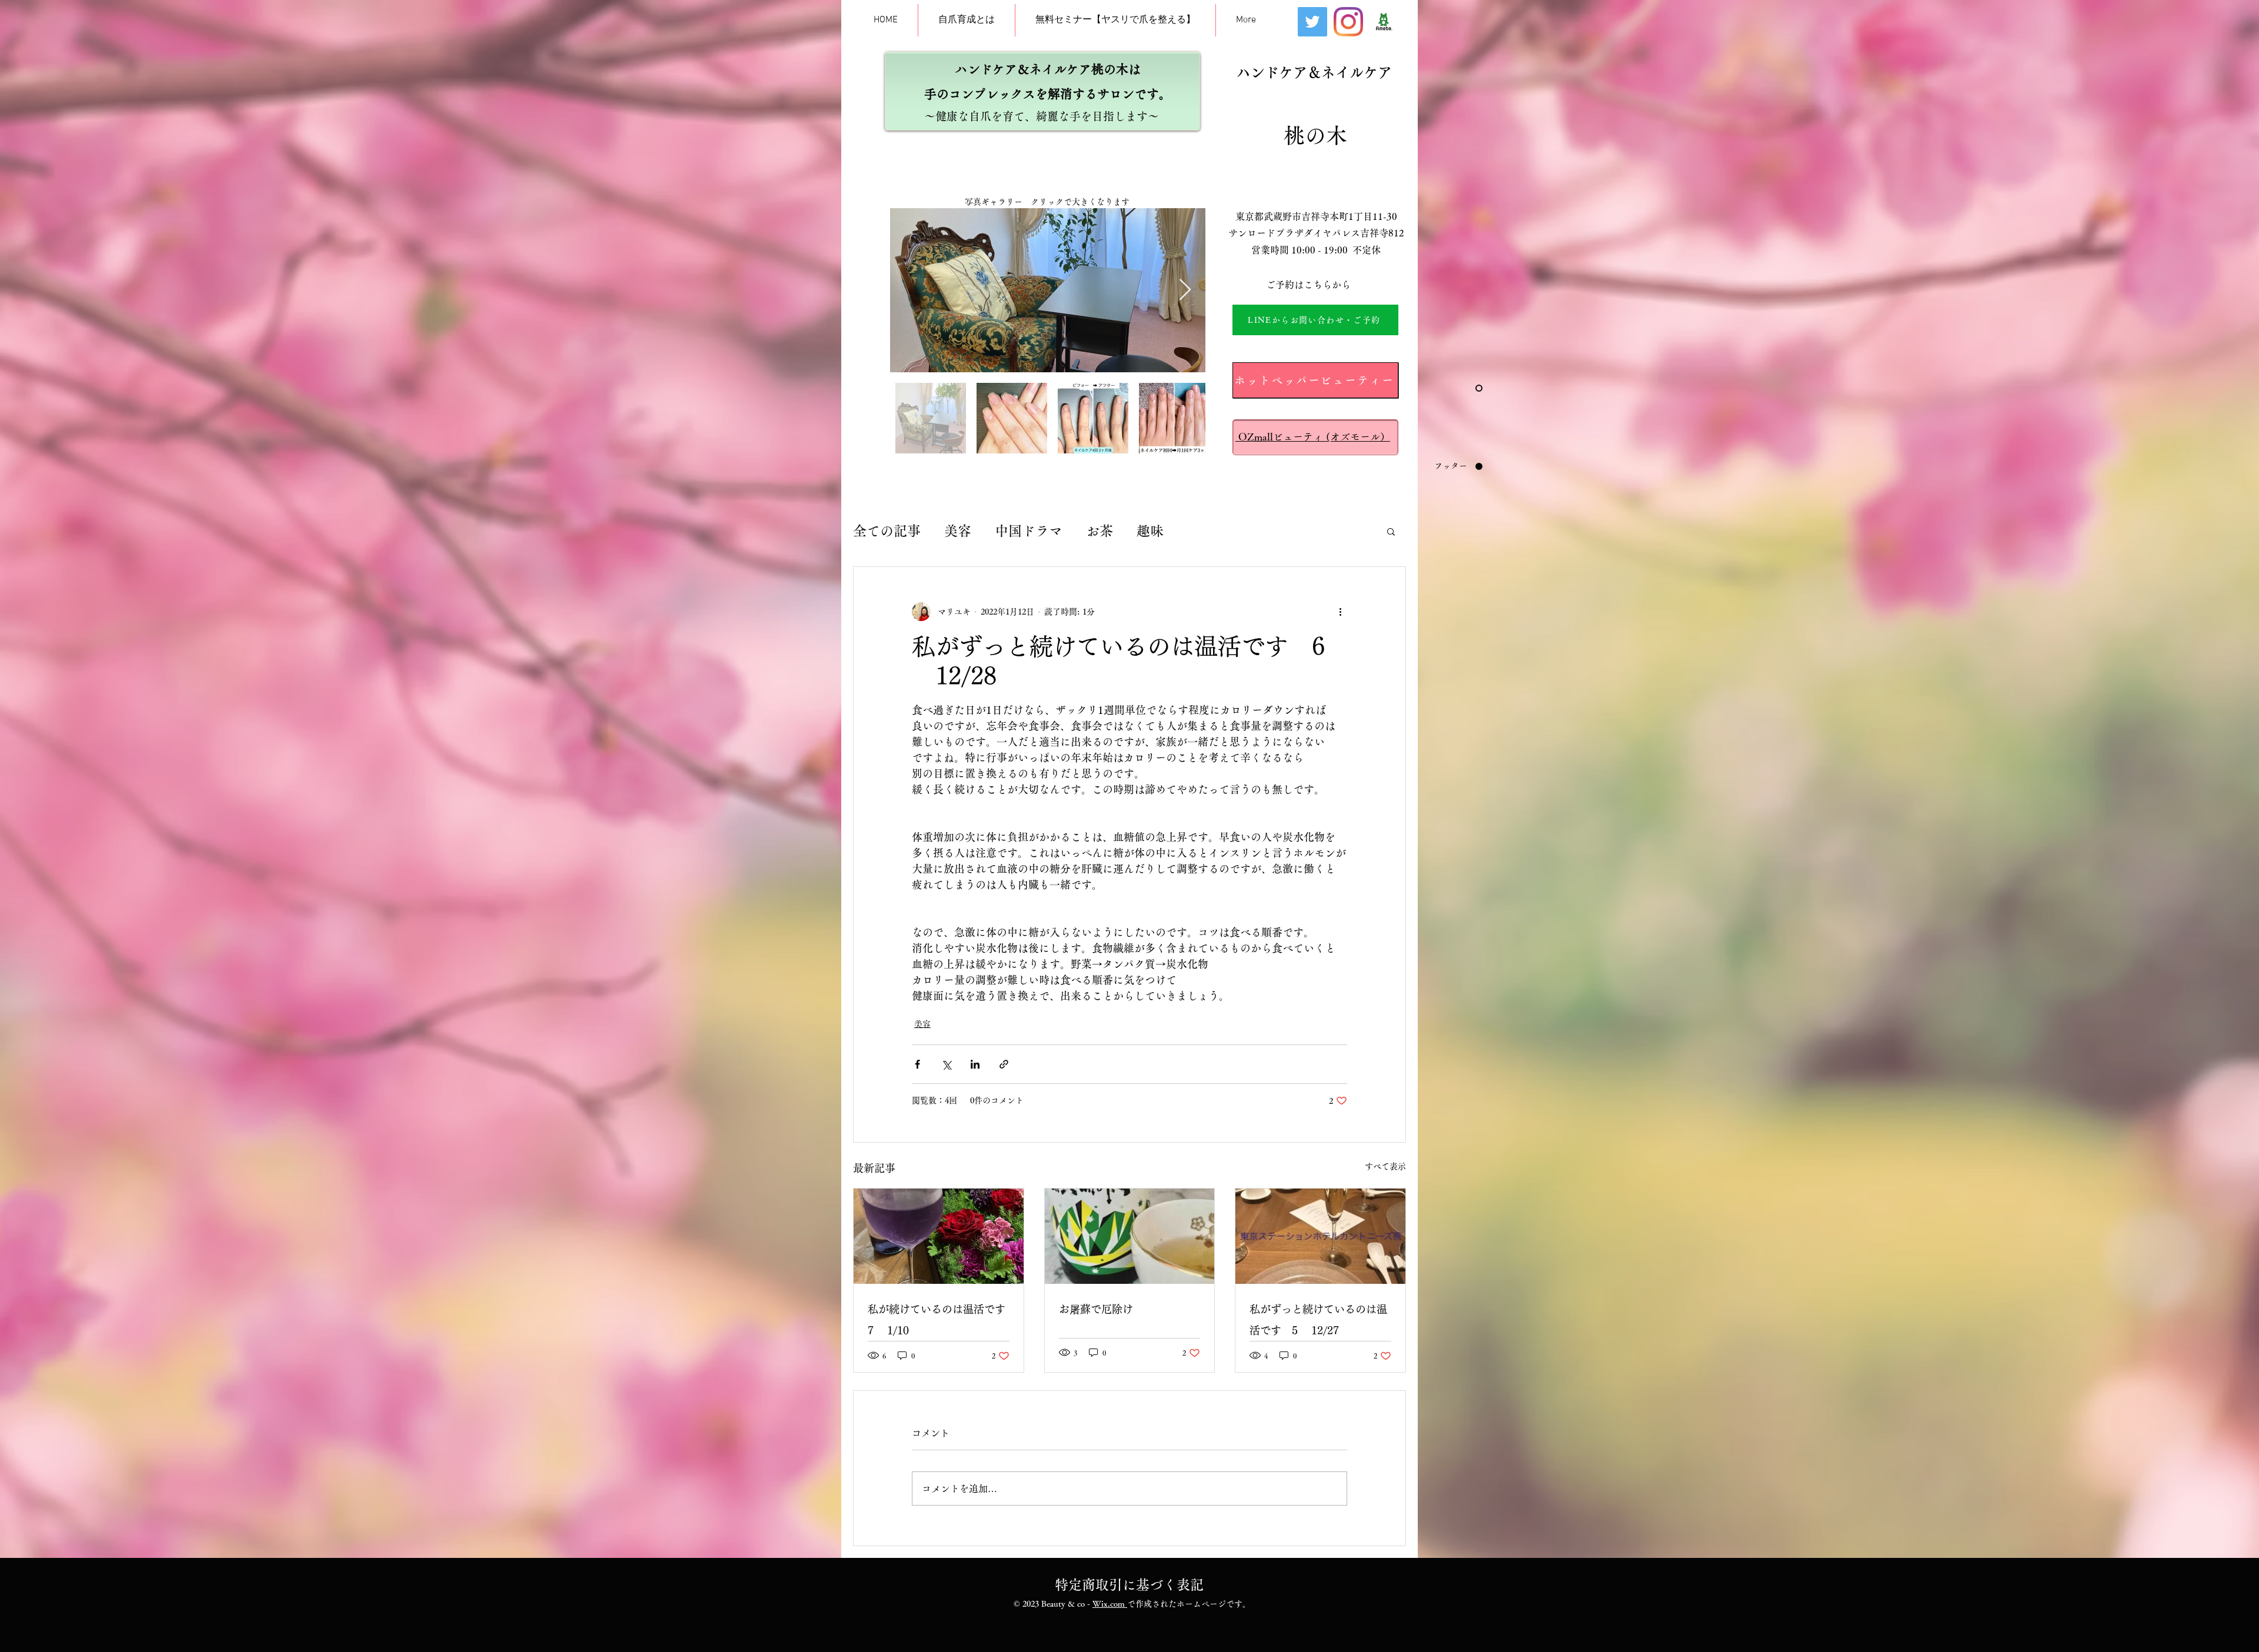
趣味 (1150, 531)
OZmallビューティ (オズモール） (1313, 437)
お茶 (1099, 531)
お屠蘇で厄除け (1096, 1309)
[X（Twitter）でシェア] (946, 1064)
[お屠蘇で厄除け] (1130, 1236)
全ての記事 (887, 531)
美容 (958, 531)
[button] (1391, 531)
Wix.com (1110, 1604)
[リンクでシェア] (1004, 1064)
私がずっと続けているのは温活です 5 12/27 (1318, 1320)
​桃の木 (1315, 135)
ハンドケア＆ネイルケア (1314, 72)
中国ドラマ (1029, 531)
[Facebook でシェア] (917, 1064)
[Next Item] (1185, 290)
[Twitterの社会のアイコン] (1312, 22)
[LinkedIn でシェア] (975, 1064)
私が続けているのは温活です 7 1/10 (939, 1320)
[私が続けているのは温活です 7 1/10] (939, 1236)
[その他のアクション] (1340, 612)
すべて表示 (1385, 1166)
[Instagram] (1348, 22)
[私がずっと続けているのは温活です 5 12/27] (1320, 1236)
